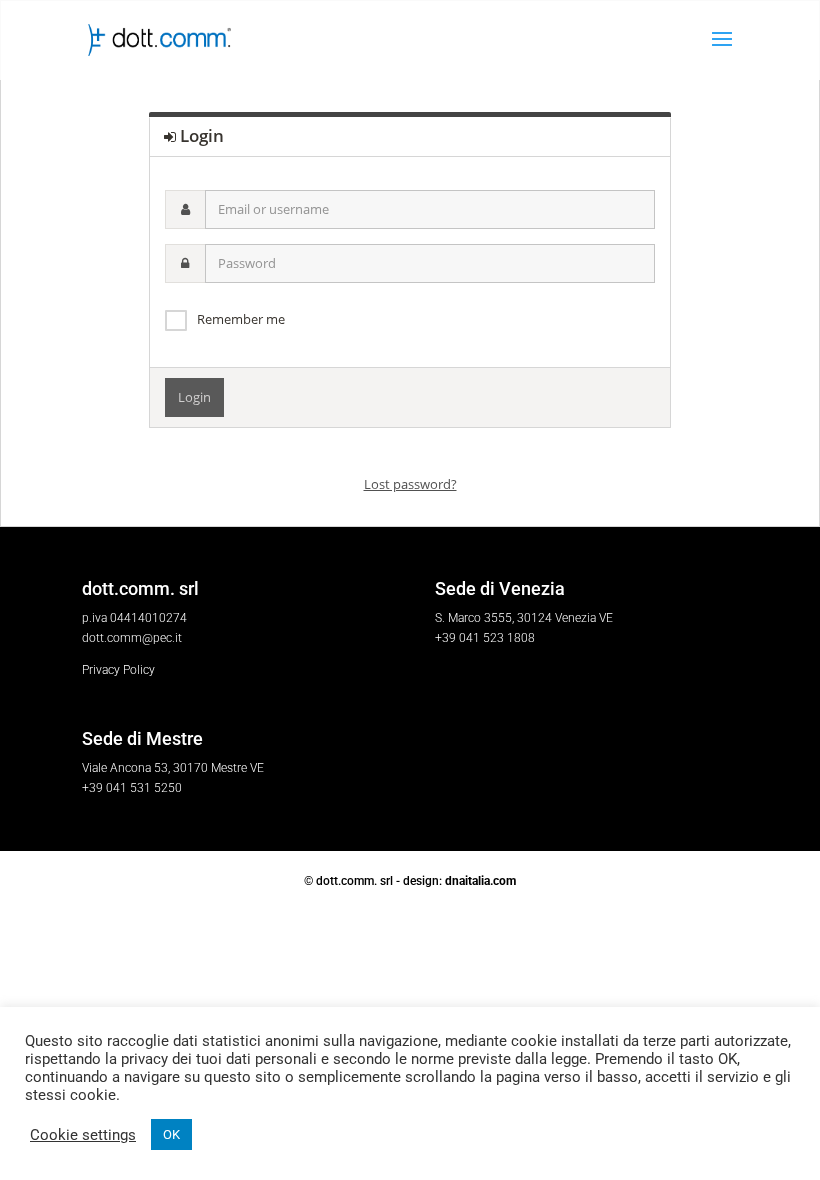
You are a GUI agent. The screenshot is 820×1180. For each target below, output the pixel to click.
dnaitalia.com (480, 881)
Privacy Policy (118, 670)
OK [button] (171, 1134)
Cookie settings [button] (83, 1135)
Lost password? (410, 484)
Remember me (241, 319)
